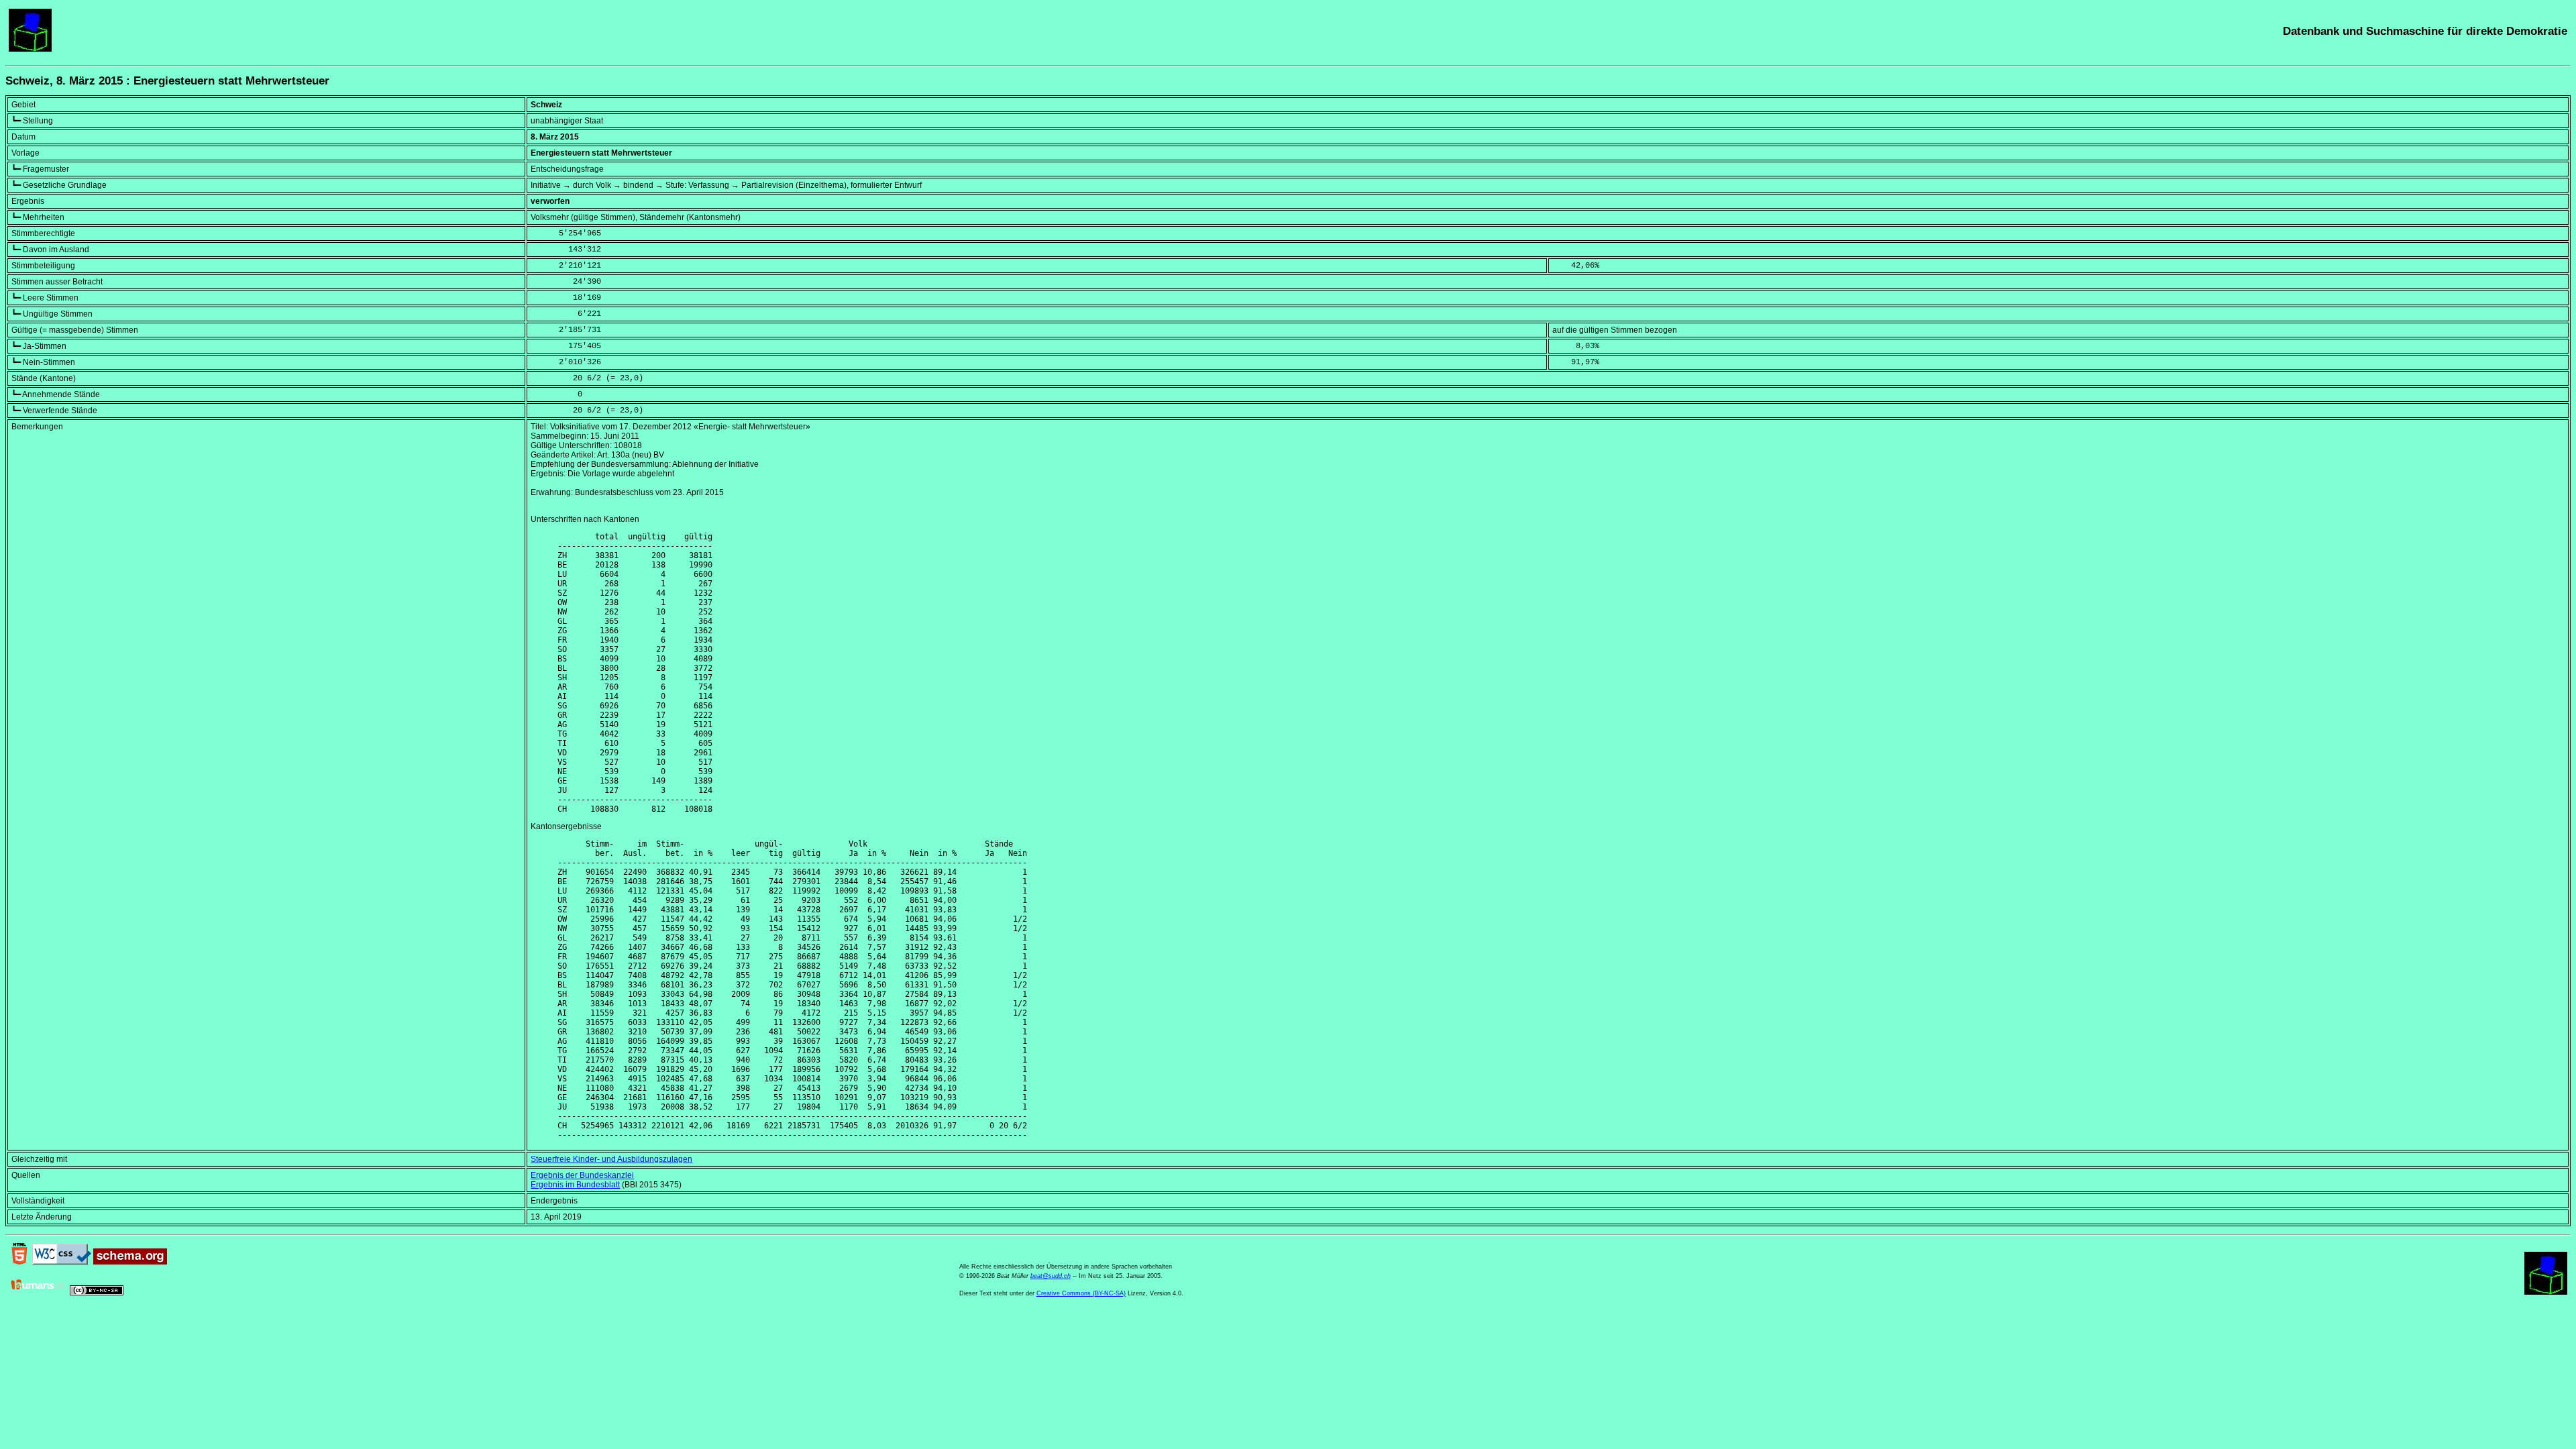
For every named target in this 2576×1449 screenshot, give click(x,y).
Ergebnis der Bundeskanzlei (582, 1175)
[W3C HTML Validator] (19, 1262)
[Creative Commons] (97, 1293)
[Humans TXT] (38, 1293)
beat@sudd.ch (1051, 1276)
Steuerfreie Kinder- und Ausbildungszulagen (611, 1159)
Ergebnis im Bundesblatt (575, 1185)
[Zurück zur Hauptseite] (30, 49)
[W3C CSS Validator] (62, 1262)
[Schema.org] (130, 1262)
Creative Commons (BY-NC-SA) (1081, 1293)
